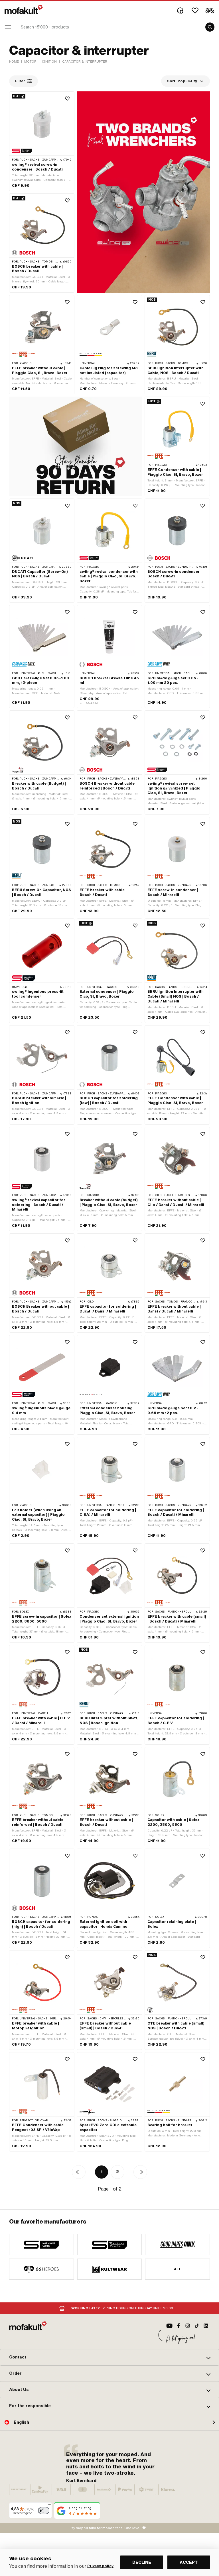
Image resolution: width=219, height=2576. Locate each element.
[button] (109, 2357)
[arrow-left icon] (79, 2172)
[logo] (24, 9)
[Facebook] (179, 2326)
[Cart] (210, 11)
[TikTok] (197, 2326)
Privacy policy (100, 2566)
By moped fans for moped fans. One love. (106, 2528)
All (178, 2269)
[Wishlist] (195, 11)
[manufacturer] (41, 2245)
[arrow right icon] (140, 2172)
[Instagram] (188, 2326)
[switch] (44, 2511)
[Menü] (50, 2506)
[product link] (42, 141)
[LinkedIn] (206, 2326)
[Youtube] (169, 2326)
